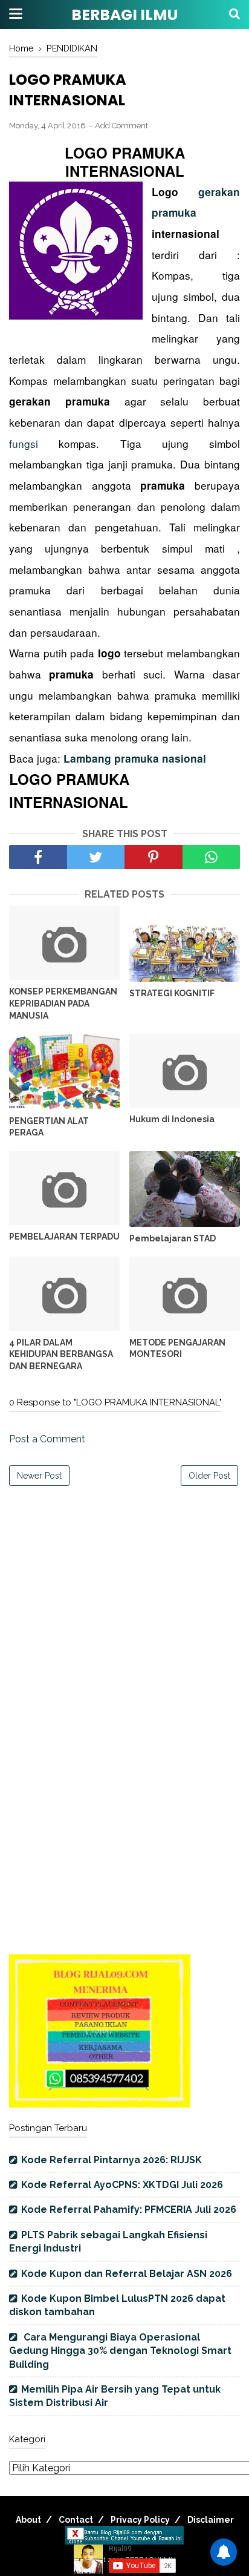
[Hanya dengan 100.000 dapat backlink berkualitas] (100, 2104)
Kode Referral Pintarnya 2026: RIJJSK (112, 2160)
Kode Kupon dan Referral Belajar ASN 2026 (127, 2274)
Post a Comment (47, 1439)
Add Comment (121, 126)
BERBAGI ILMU (124, 15)
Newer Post (39, 1476)
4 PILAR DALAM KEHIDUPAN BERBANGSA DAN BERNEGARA (61, 1354)
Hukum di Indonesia (172, 1119)
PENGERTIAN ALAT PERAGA (49, 1127)
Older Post (209, 1476)
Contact (76, 2520)
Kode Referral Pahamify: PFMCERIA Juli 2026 (129, 2210)
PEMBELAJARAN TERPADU (64, 1237)
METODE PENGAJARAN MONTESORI (177, 1349)
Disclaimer (211, 2520)
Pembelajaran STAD (173, 1238)
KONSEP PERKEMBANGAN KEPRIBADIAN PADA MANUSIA (63, 1003)
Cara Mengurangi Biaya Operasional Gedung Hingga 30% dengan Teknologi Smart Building (120, 2351)
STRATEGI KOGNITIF (172, 993)
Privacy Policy (140, 2520)
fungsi (34, 443)
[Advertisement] (124, 1624)
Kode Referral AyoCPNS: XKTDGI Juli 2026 (122, 2185)
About (28, 2520)
